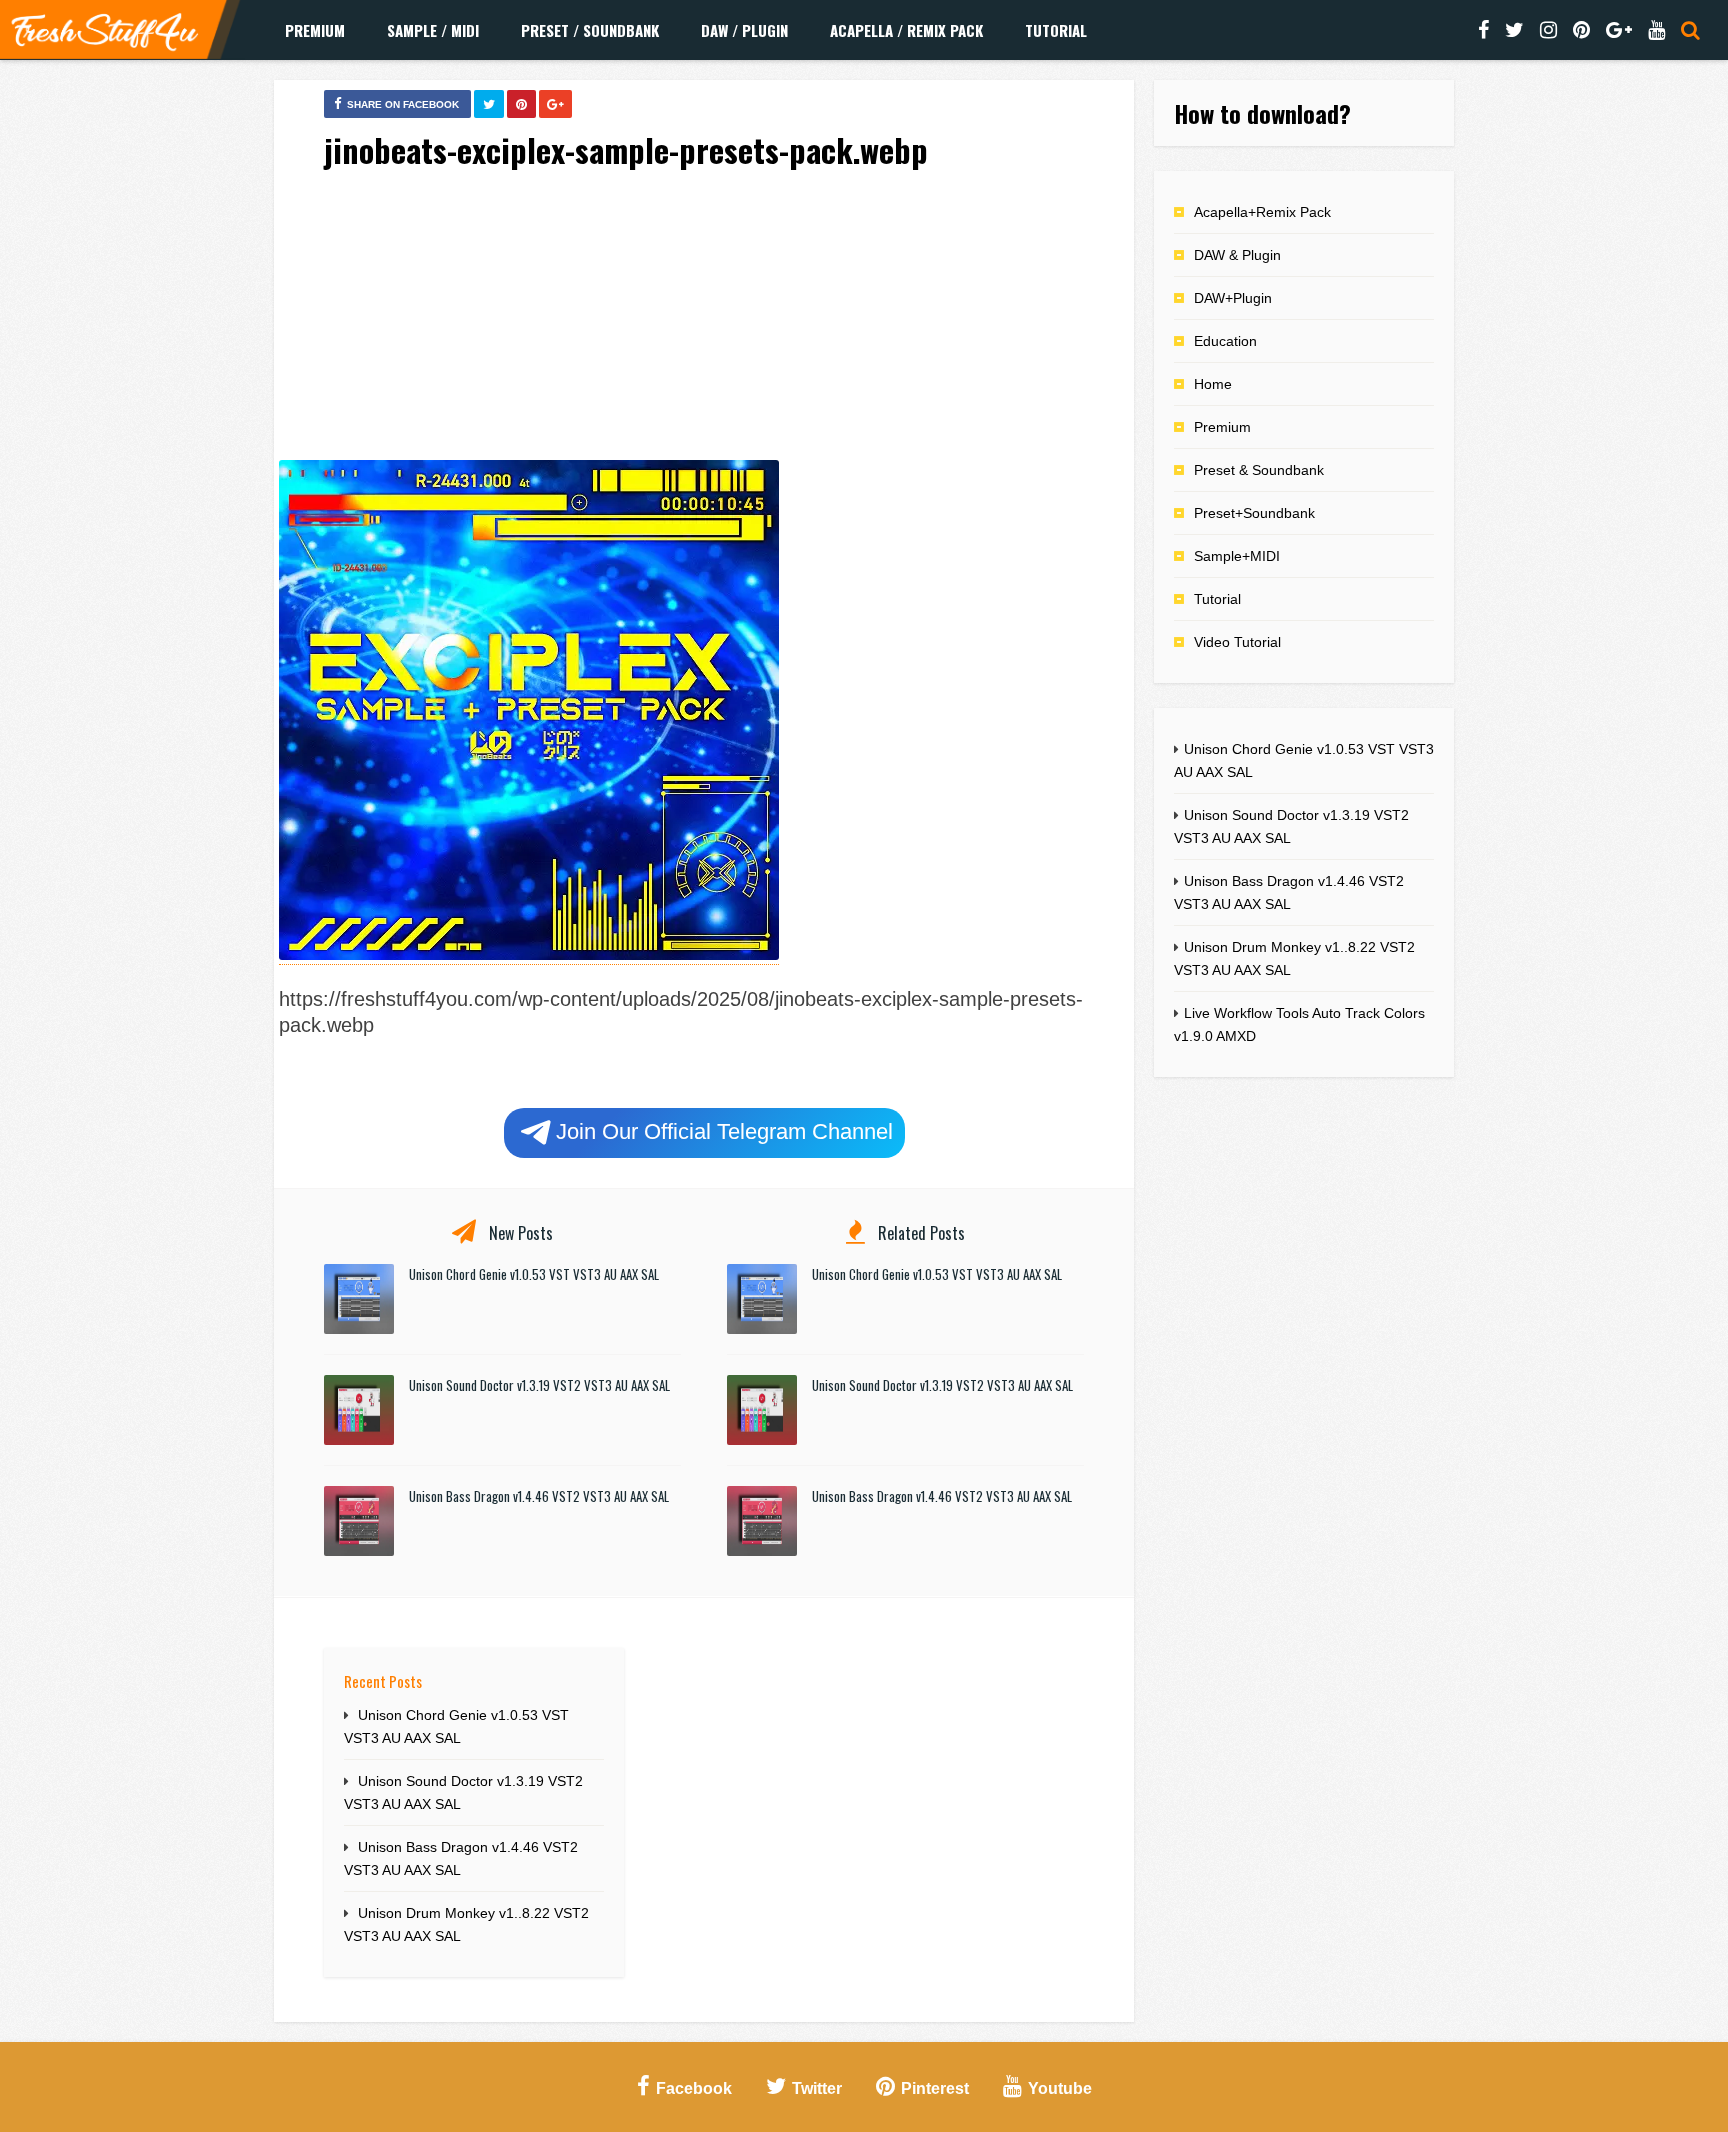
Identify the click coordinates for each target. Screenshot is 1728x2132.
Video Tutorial (1237, 642)
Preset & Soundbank (1259, 470)
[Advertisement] (704, 319)
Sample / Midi (433, 30)
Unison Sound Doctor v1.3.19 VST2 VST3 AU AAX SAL (539, 1385)
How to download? (1262, 113)
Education (1225, 341)
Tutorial (1056, 30)
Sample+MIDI (1237, 556)
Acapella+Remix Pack (1262, 212)
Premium (315, 30)
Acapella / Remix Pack (906, 30)
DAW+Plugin (1233, 298)
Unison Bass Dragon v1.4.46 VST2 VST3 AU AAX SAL (539, 1496)
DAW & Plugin (1237, 255)
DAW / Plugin (744, 30)
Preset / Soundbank (590, 30)
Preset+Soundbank (1254, 513)
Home (1213, 384)
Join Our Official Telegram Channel (724, 1131)
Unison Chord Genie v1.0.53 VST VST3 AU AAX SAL (534, 1274)
